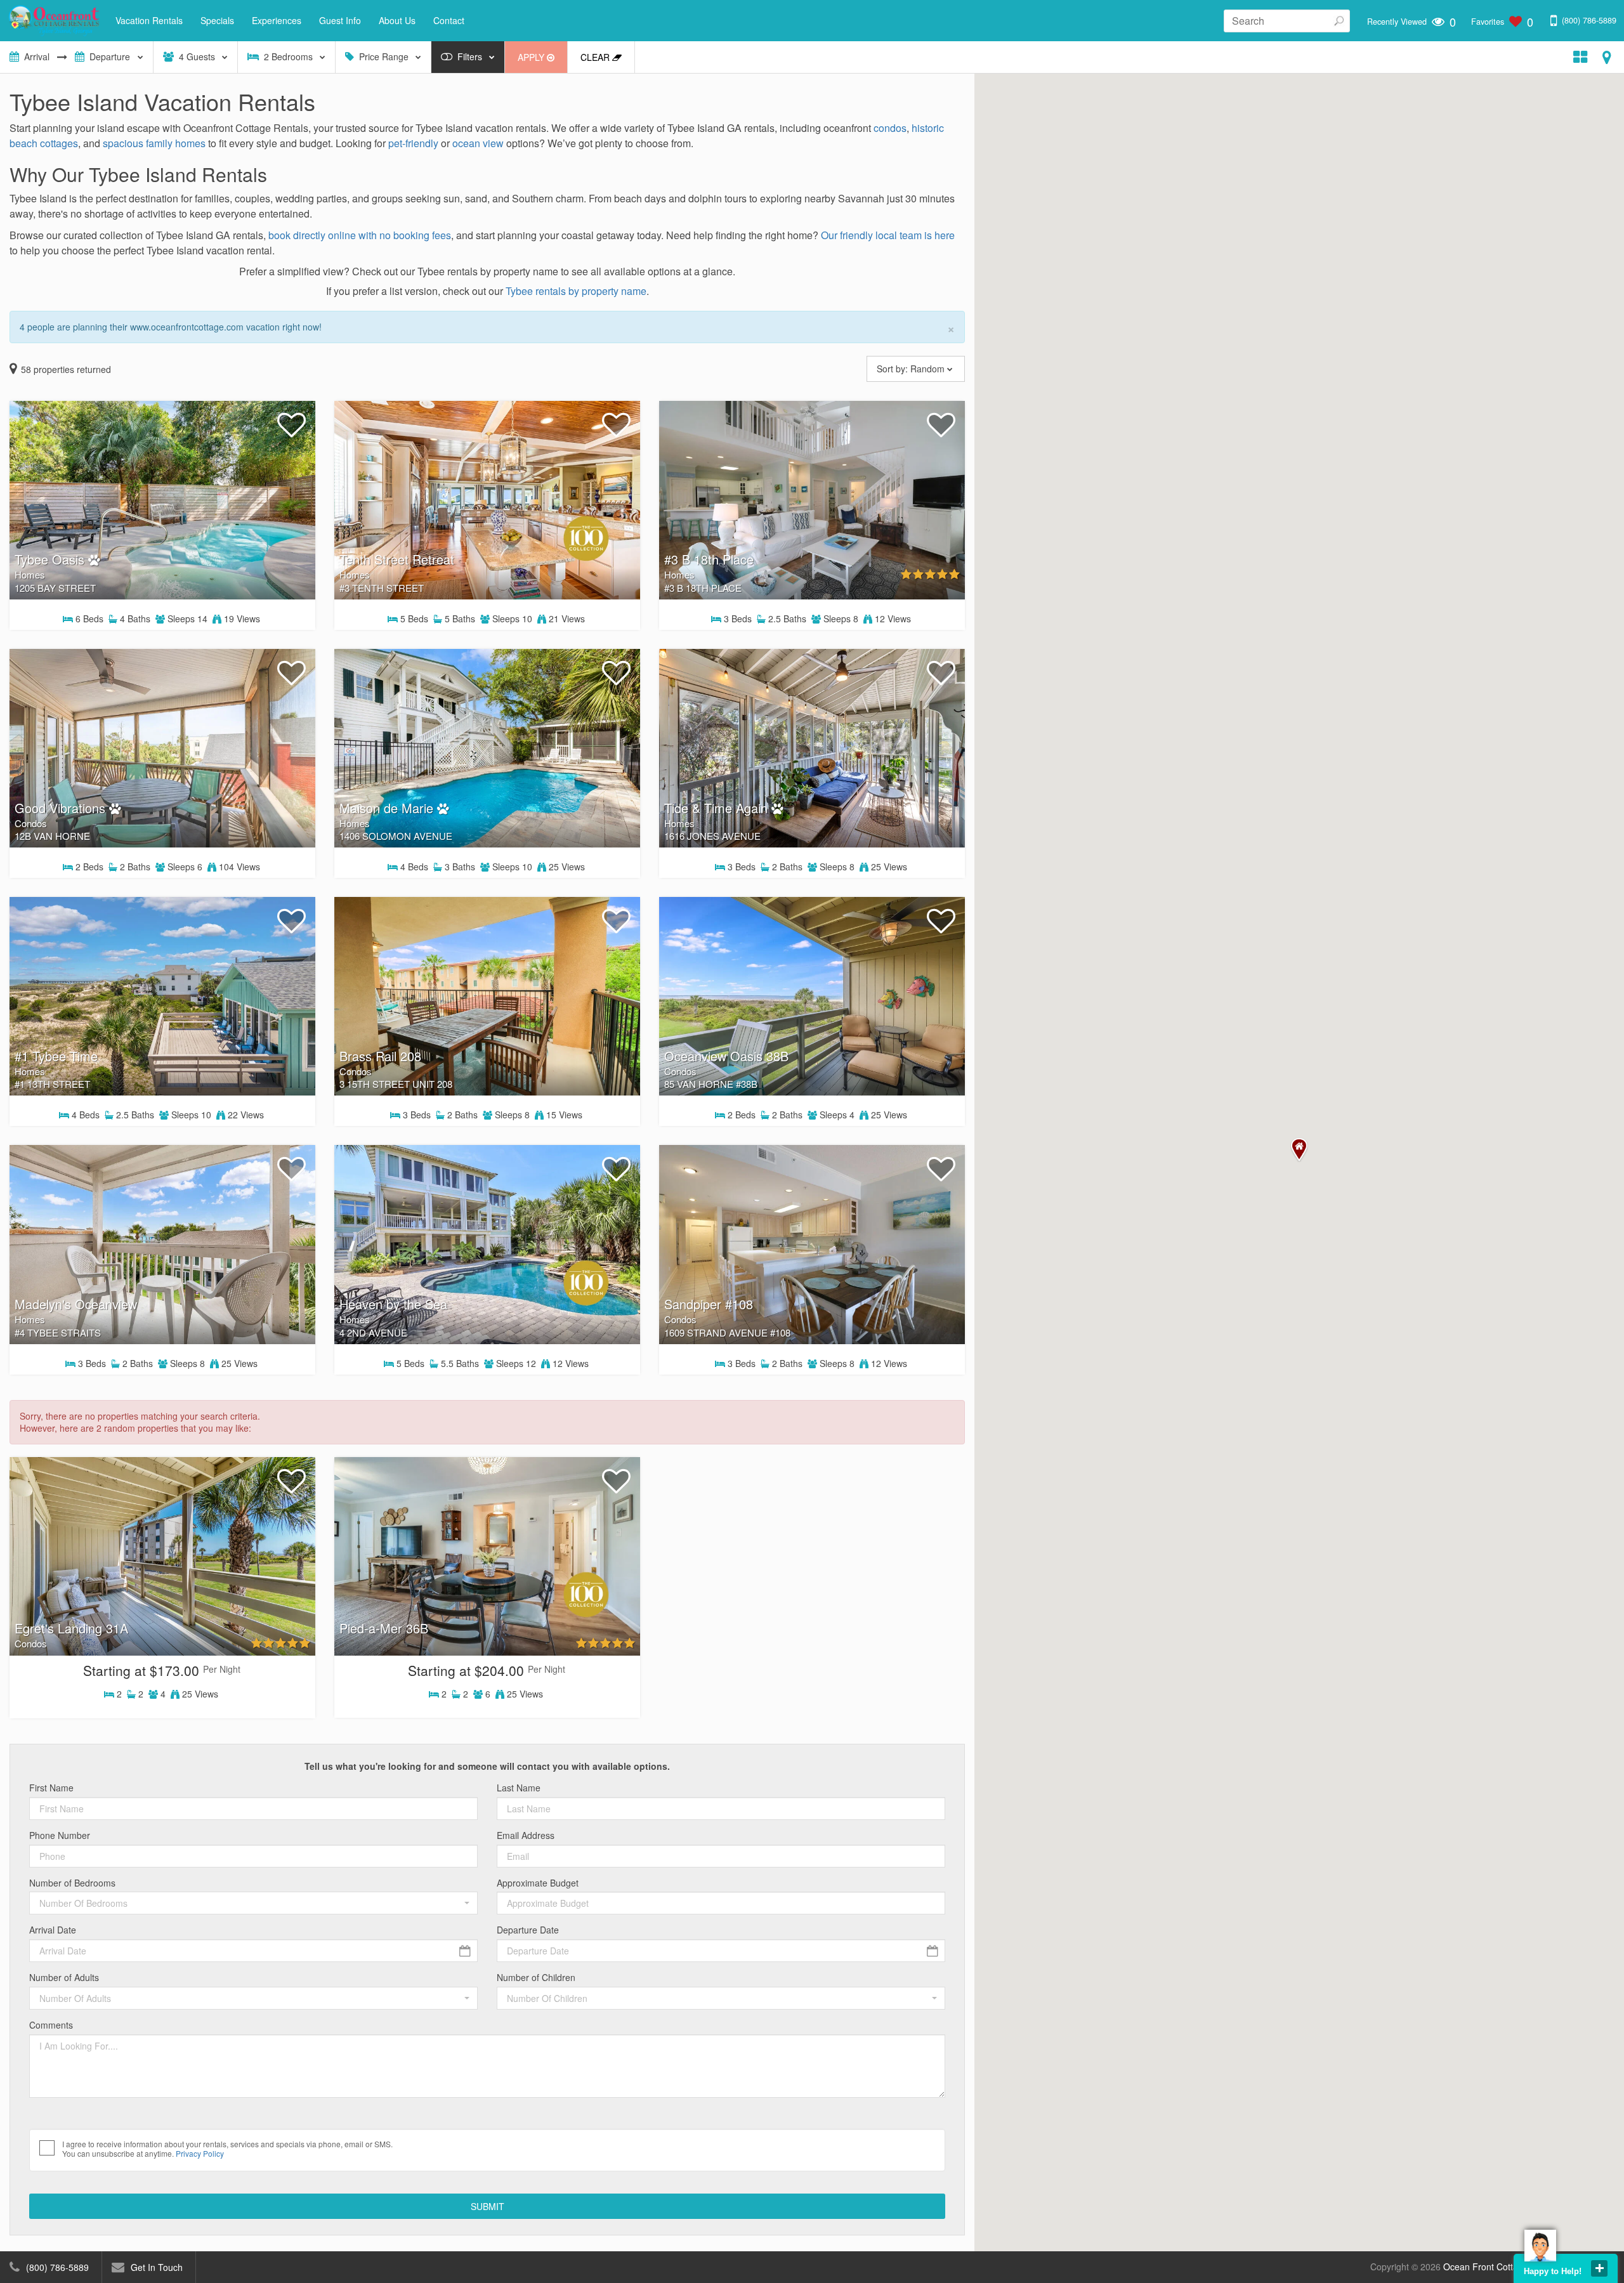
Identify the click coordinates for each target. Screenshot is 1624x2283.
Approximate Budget (538, 1883)
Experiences (277, 20)
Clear (596, 57)
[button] (253, 1903)
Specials (217, 20)
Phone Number (60, 1835)
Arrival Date (53, 1930)
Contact (449, 20)
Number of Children (536, 1978)
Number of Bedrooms (72, 1883)
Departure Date (528, 1930)
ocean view (478, 143)
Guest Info (340, 20)
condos (890, 128)
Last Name (519, 1788)
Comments (51, 2025)
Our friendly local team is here (888, 235)
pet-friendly (413, 143)
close (1599, 2268)
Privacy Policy (200, 2153)
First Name (51, 1788)
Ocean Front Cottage (1486, 2267)
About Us (397, 20)
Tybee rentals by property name (576, 291)
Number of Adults (64, 1978)
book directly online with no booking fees (360, 235)
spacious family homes (154, 143)
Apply (532, 57)
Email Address (526, 1835)
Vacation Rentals (149, 20)
